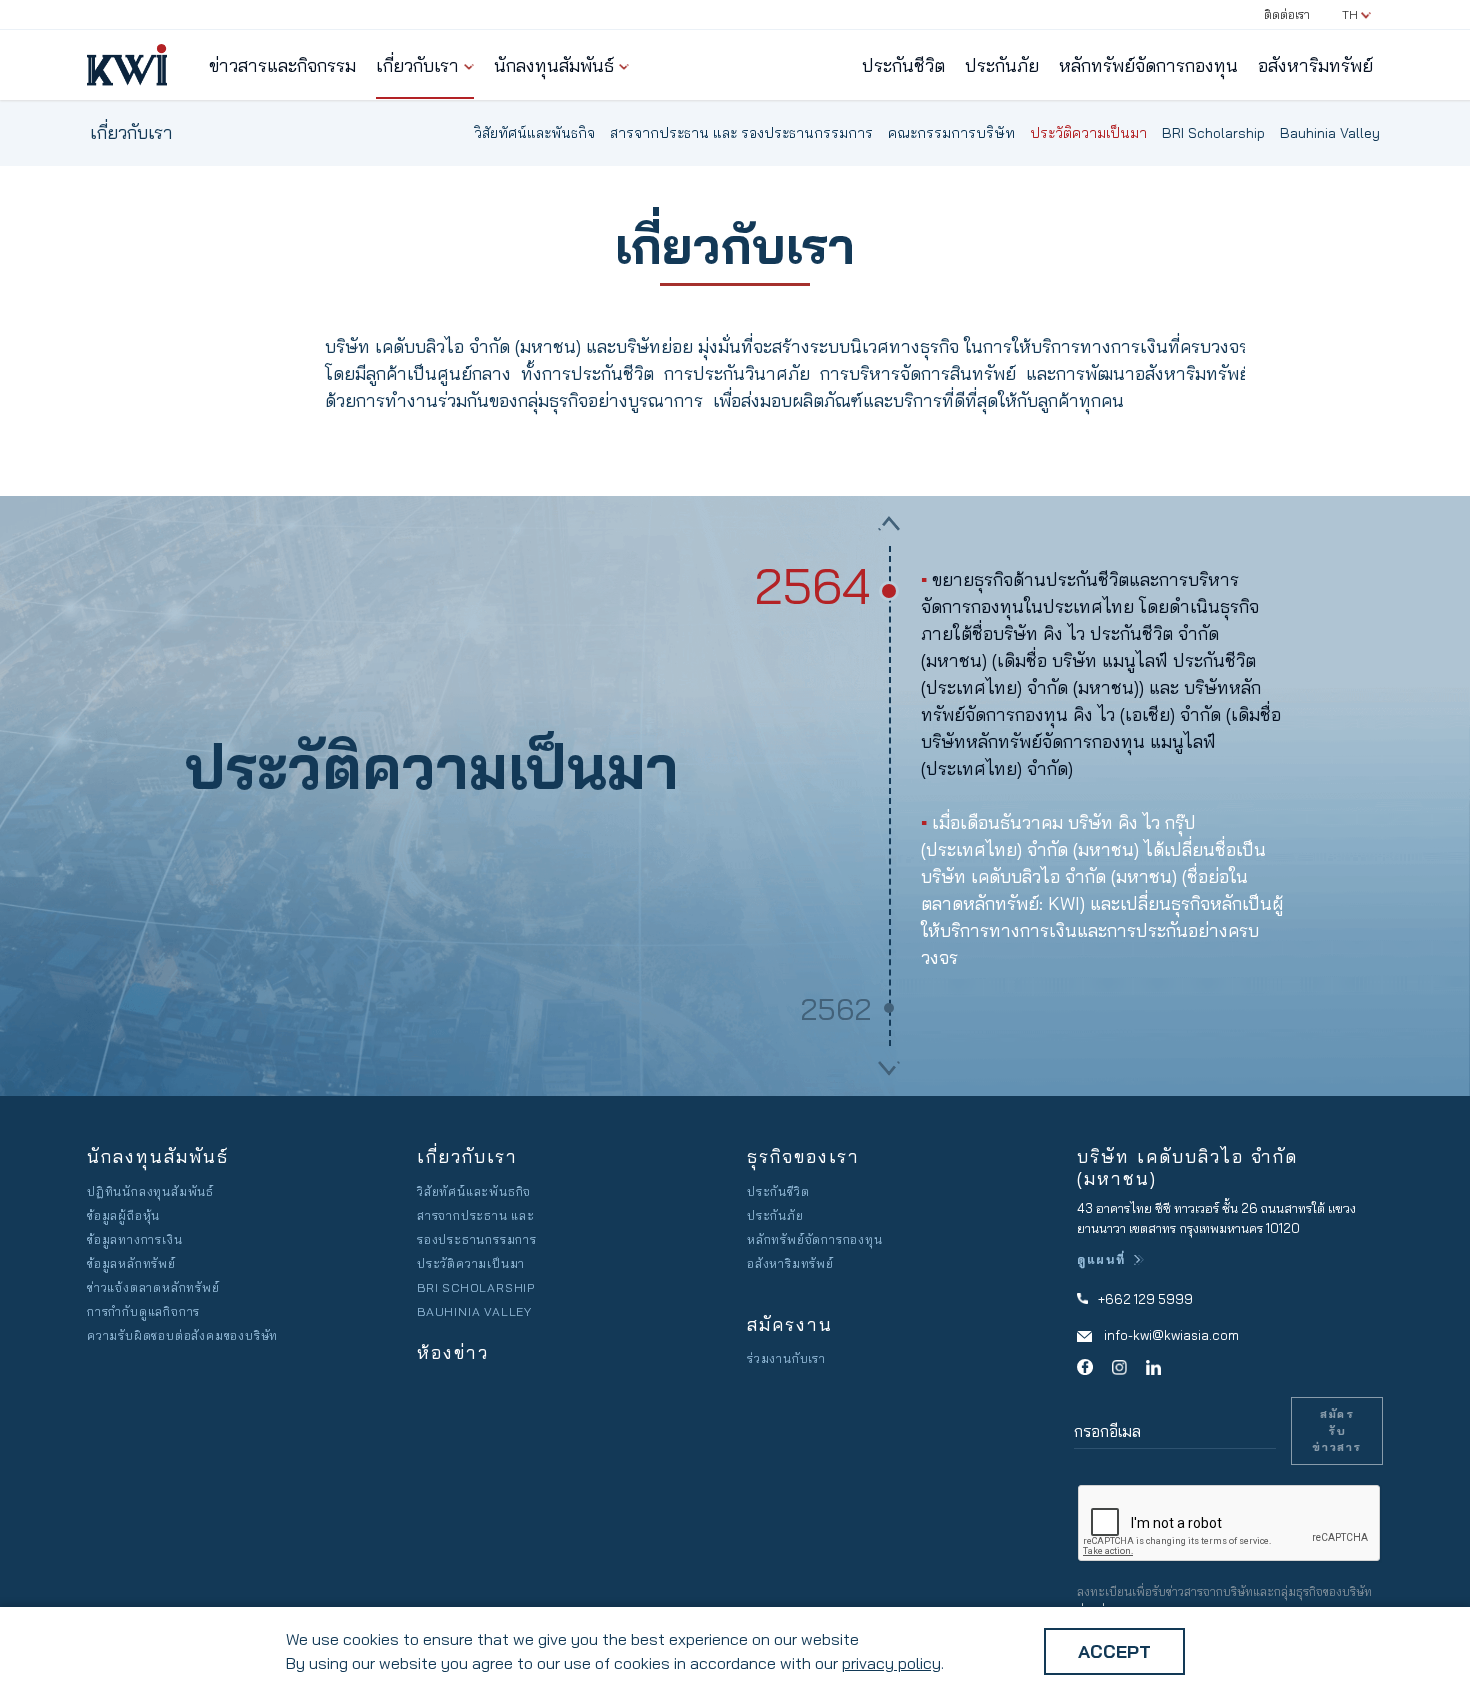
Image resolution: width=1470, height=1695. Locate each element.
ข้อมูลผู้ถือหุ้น (123, 1215)
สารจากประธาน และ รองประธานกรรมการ (741, 133)
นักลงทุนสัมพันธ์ (554, 65)
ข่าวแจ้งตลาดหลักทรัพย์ (153, 1287)
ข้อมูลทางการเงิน (134, 1239)
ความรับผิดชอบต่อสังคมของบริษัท (182, 1335)
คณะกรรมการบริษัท (951, 133)
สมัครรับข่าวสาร (1337, 1430)
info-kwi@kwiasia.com (1171, 1335)
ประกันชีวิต (903, 65)
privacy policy (891, 1663)
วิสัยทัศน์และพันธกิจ (534, 133)
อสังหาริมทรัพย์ (1315, 65)
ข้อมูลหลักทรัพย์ (131, 1263)
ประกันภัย (1002, 65)
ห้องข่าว (453, 1352)
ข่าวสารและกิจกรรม (282, 65)
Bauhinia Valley (1330, 133)
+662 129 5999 (1145, 1299)
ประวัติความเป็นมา (1088, 133)
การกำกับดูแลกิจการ (143, 1311)
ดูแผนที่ (1101, 1259)
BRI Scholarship (1213, 133)
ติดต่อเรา (1287, 14)
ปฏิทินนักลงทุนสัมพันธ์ (150, 1191)
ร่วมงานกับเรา (786, 1358)
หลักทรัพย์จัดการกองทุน (1148, 65)
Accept (1114, 1651)
